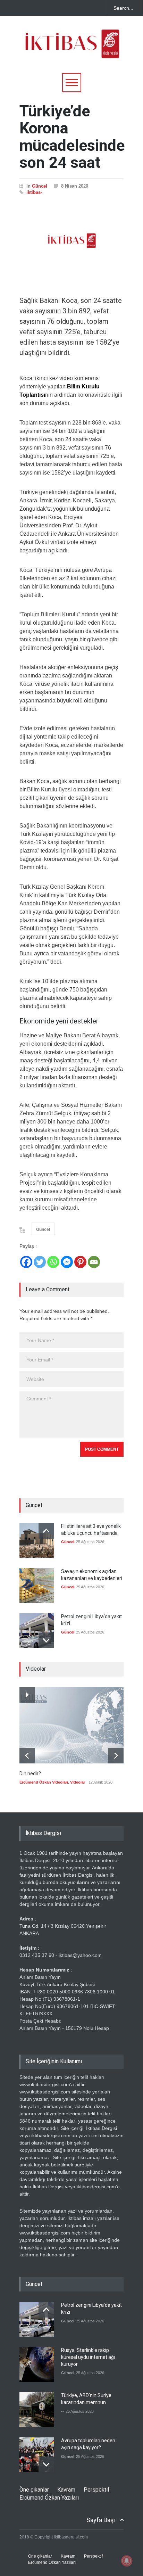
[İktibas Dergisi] (71, 50)
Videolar (78, 1782)
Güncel (40, 186)
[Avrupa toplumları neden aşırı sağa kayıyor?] (37, 2455)
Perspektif (97, 2490)
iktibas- (34, 192)
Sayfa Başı (101, 2520)
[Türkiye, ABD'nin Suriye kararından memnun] (37, 2410)
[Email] (94, 1262)
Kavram (66, 2490)
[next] (46, 1640)
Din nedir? (30, 1773)
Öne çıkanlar (34, 2490)
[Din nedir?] (71, 1725)
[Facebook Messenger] (67, 1262)
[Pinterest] (80, 1262)
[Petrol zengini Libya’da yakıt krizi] (37, 1631)
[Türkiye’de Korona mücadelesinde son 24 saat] (71, 241)
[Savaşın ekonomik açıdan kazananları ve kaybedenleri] (37, 1586)
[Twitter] (40, 1262)
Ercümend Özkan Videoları (44, 1782)
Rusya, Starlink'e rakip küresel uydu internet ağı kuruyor (88, 2357)
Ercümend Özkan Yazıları (49, 2498)
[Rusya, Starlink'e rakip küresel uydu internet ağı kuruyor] (37, 2364)
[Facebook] (26, 1262)
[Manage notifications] (127, 2561)
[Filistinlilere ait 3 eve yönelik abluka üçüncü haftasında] (37, 1540)
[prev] (46, 1531)
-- (62, 2411)
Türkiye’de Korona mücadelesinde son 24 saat (72, 137)
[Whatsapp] (53, 1262)
